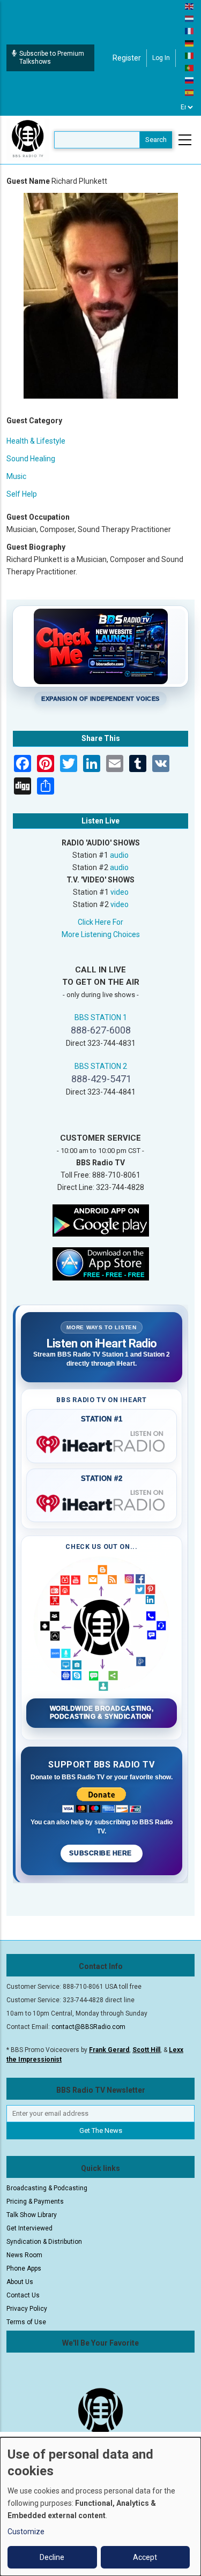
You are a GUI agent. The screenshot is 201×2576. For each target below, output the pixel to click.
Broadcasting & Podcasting (47, 2188)
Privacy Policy (27, 2309)
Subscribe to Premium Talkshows (52, 58)
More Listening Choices (101, 934)
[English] (190, 6)
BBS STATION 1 (101, 1017)
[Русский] (190, 80)
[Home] (28, 139)
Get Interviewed (29, 2228)
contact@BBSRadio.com (88, 2027)
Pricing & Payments (35, 2201)
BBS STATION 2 (101, 1066)
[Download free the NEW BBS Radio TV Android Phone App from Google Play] (101, 1219)
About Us (20, 2282)
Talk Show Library (32, 2215)
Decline (52, 2557)
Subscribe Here (101, 1853)
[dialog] (100, 2507)
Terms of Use (26, 2322)
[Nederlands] (190, 18)
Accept (145, 2557)
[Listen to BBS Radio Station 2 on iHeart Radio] (102, 1501)
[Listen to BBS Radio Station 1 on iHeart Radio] (102, 1442)
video (120, 892)
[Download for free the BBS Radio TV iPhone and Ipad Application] (101, 1263)
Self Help (22, 494)
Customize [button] (26, 2532)
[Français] (190, 31)
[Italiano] (190, 55)
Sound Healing (31, 459)
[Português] (190, 68)
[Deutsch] (190, 43)
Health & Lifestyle (36, 441)
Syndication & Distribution (44, 2242)
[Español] (190, 92)
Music (16, 476)
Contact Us (23, 2295)
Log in (161, 58)
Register (127, 58)
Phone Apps (24, 2268)
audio (119, 855)
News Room (24, 2255)
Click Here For (100, 922)
